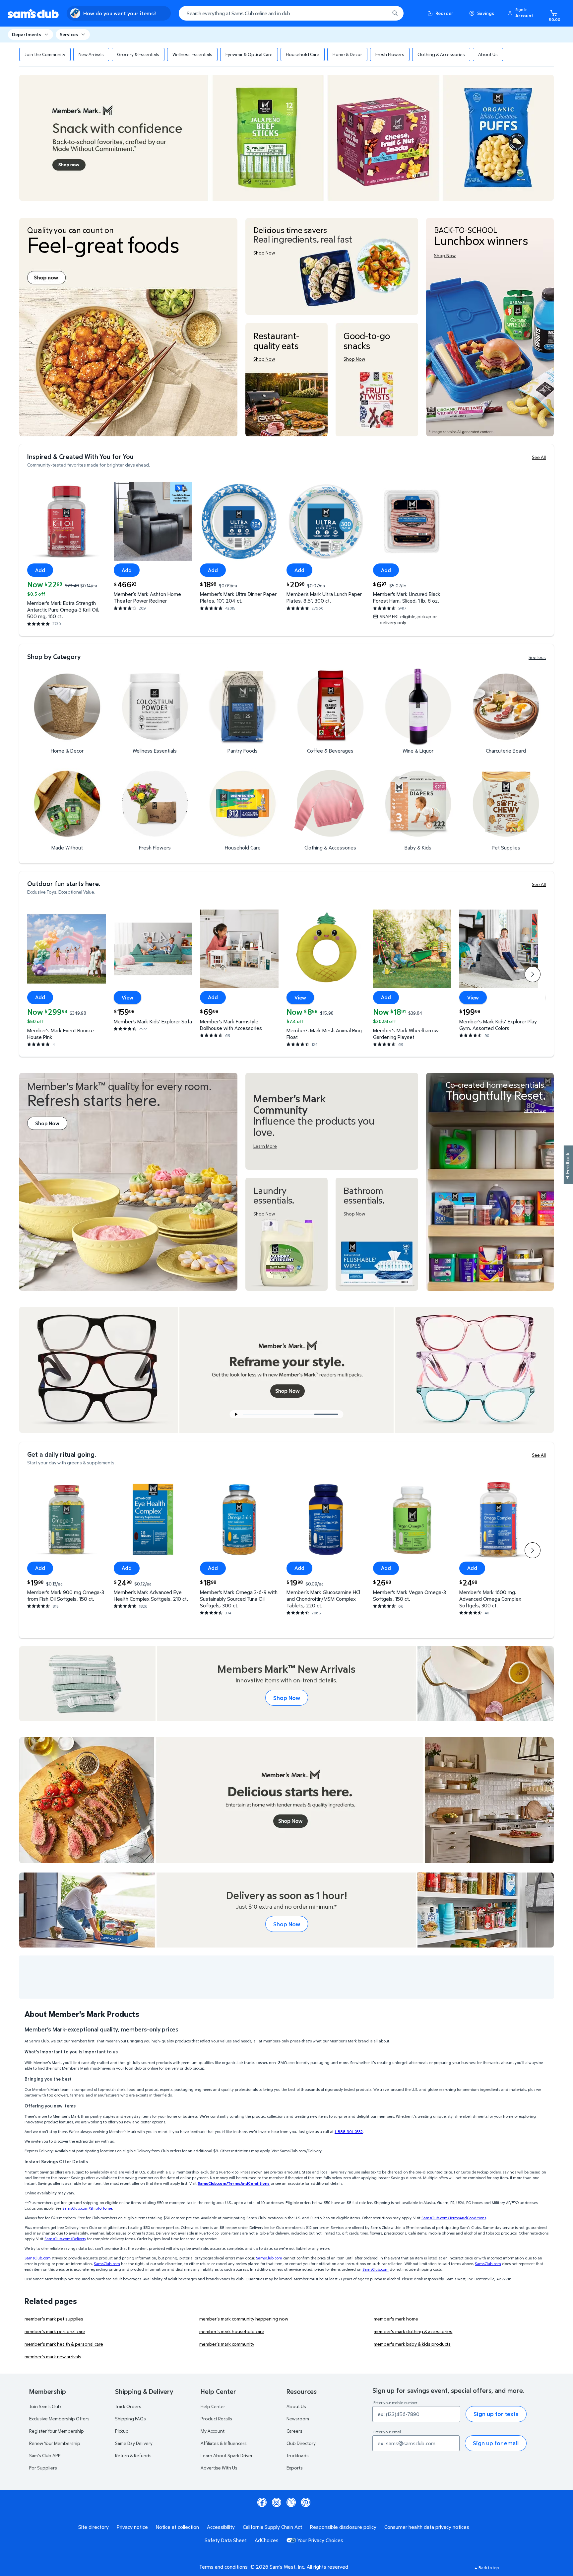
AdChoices (267, 2540)
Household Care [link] (303, 54)
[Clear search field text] (380, 13)
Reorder (444, 13)
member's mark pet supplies (54, 2319)
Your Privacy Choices (320, 2540)
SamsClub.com (38, 2258)
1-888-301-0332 (349, 2132)
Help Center (213, 2406)
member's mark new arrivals (53, 2356)
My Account (213, 2431)
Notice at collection (177, 2527)
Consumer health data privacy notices (427, 2527)
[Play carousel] (236, 1414)
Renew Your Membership (55, 2443)
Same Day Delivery (134, 2443)
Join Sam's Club (45, 2406)
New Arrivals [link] (91, 54)
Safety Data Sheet (226, 2540)
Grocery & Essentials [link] (138, 54)
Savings (486, 13)
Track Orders (128, 2406)
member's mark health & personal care (64, 2344)
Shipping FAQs (130, 2419)
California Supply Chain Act (272, 2527)
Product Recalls (216, 2419)
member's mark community (227, 2344)
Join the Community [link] (45, 54)
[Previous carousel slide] (281, 1414)
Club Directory (301, 2443)
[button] (522, 13)
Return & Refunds (133, 2455)
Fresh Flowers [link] (390, 54)
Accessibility (221, 2527)
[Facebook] (262, 2502)
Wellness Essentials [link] (192, 54)
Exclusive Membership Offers (59, 2419)
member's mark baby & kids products (412, 2344)
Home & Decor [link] (347, 54)
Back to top (489, 2568)
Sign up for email (496, 2443)
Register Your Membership (57, 2431)
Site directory (94, 2527)
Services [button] (69, 34)
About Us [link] (488, 54)
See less (537, 657)
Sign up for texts (496, 2414)
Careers (294, 2431)
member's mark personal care (55, 2331)
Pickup (122, 2431)
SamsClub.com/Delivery (65, 2239)
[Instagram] (277, 2502)
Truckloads (298, 2455)
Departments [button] (27, 34)
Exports (295, 2468)
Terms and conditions (223, 2567)
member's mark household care (232, 2331)
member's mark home (396, 2319)
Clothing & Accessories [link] (441, 54)
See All (539, 457)
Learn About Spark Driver (227, 2455)
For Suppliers (43, 2468)
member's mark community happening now (244, 2319)
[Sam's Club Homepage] (33, 13)
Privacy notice (132, 2527)
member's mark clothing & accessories (413, 2331)
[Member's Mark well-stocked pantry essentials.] (490, 1182)
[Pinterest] (306, 2502)
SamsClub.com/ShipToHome (87, 2208)
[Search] (395, 13)
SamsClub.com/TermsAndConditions (454, 2218)
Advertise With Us (219, 2468)
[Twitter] (291, 2502)
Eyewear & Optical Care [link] (249, 54)
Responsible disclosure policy (343, 2527)
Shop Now (287, 1698)
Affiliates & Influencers (224, 2443)
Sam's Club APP (45, 2455)
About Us (296, 2406)
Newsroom (298, 2419)
